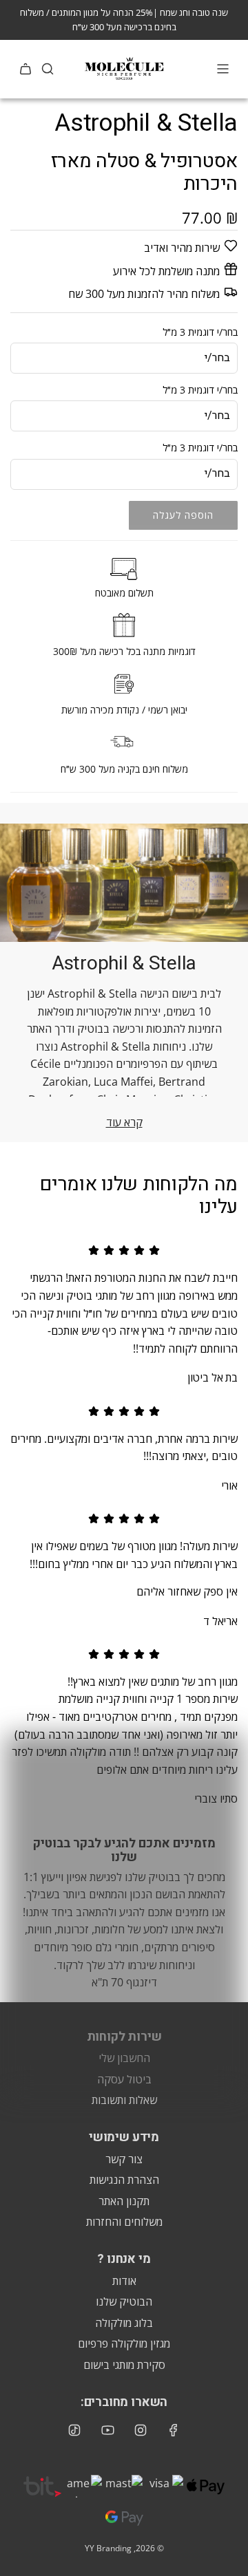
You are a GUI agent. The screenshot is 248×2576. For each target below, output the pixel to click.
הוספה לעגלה (183, 515)
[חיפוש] (48, 69)
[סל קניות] (25, 69)
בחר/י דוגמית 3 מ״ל (200, 332)
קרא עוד (124, 1122)
